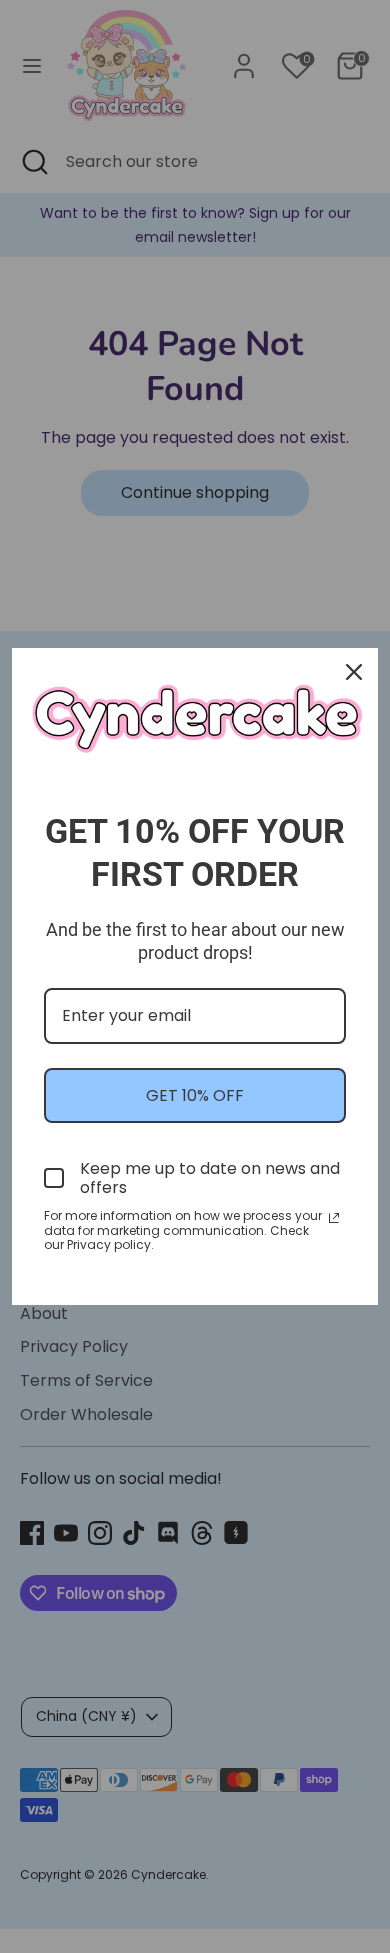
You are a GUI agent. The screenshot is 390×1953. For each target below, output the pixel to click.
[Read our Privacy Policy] (334, 1218)
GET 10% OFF (195, 1095)
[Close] (354, 672)
